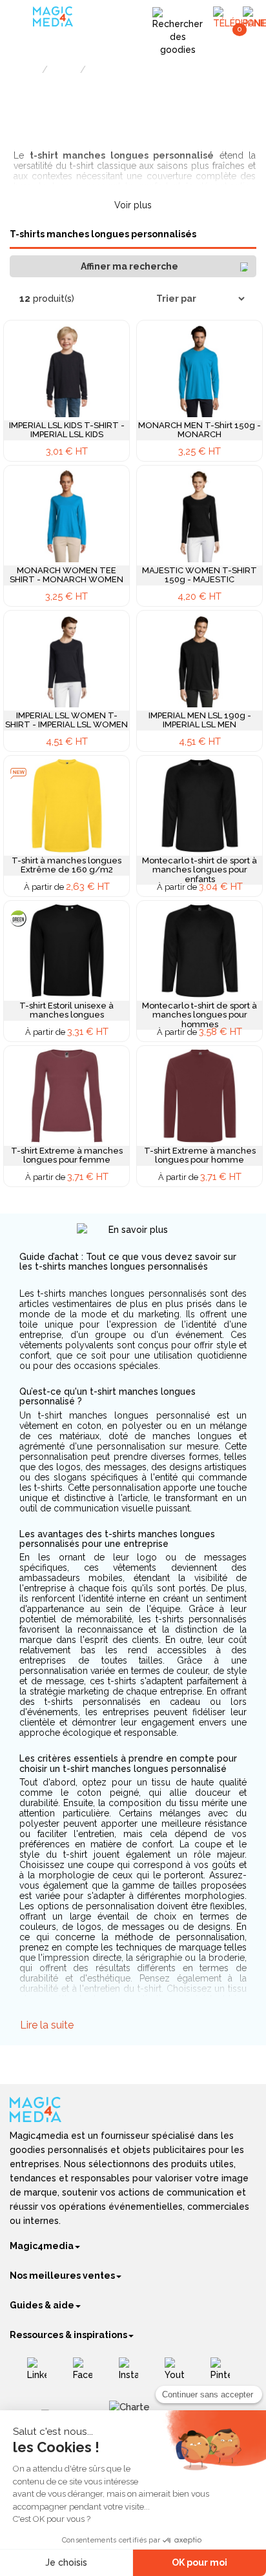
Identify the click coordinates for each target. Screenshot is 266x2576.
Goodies (24, 71)
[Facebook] (87, 2374)
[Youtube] (179, 2374)
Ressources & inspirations (68, 2335)
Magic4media (42, 2246)
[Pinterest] (225, 2374)
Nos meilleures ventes (62, 2276)
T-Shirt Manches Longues (135, 71)
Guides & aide (42, 2305)
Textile (64, 71)
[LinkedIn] (42, 2374)
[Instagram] (133, 2374)
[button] (133, 266)
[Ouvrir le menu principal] (23, 19)
